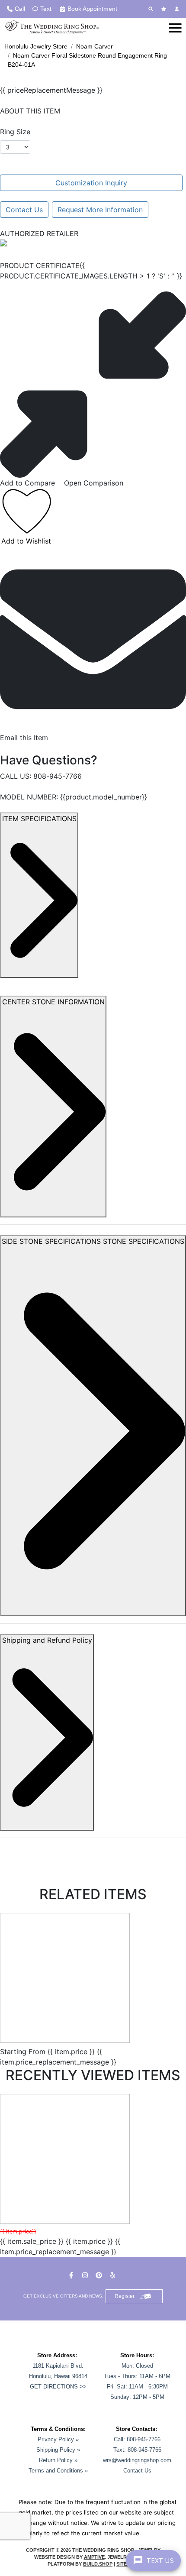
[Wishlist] (165, 9)
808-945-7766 (58, 776)
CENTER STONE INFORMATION (53, 1002)
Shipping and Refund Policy (47, 1640)
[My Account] (178, 9)
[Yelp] (114, 2275)
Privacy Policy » (58, 2439)
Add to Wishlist (26, 541)
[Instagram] (86, 2275)
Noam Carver (95, 46)
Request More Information (100, 210)
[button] (175, 27)
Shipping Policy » (58, 2450)
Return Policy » (58, 2460)
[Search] (152, 9)
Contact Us (24, 210)
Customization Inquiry (91, 183)
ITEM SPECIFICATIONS (39, 819)
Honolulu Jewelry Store (36, 46)
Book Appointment (92, 9)
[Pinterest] (100, 2275)
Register (125, 2296)
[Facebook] (72, 2275)
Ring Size (15, 132)
